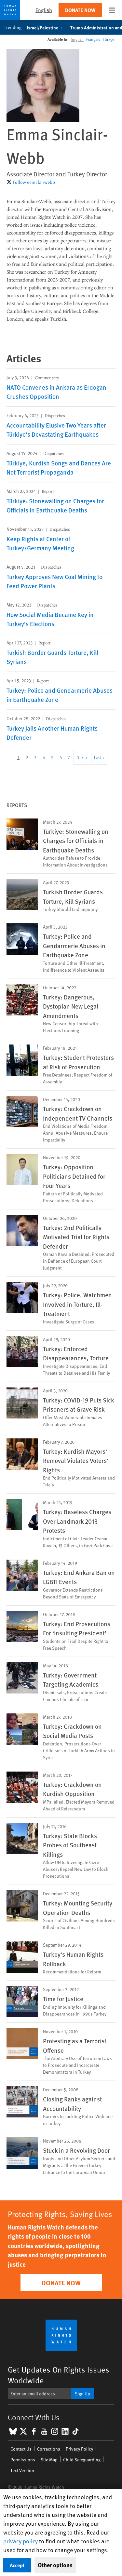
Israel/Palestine (42, 27)
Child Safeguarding (82, 2460)
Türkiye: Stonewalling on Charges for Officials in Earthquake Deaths (76, 841)
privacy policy (20, 2541)
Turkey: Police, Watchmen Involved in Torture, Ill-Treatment (77, 1304)
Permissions (23, 2460)
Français (93, 39)
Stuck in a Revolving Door (76, 2150)
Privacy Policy (79, 2449)
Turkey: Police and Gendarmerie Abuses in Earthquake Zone (74, 945)
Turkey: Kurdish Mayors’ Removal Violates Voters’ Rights (76, 1460)
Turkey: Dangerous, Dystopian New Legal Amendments (71, 1006)
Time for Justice (63, 1999)
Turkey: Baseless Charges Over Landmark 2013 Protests (77, 1521)
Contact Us (21, 2449)
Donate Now (80, 10)
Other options (55, 2565)
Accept (17, 2565)
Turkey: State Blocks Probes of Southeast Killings (70, 1845)
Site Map (49, 2460)
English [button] (44, 10)
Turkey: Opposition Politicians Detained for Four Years (74, 1176)
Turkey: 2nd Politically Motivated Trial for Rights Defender (76, 1237)
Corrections (49, 2449)
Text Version (22, 2470)
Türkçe (108, 39)
